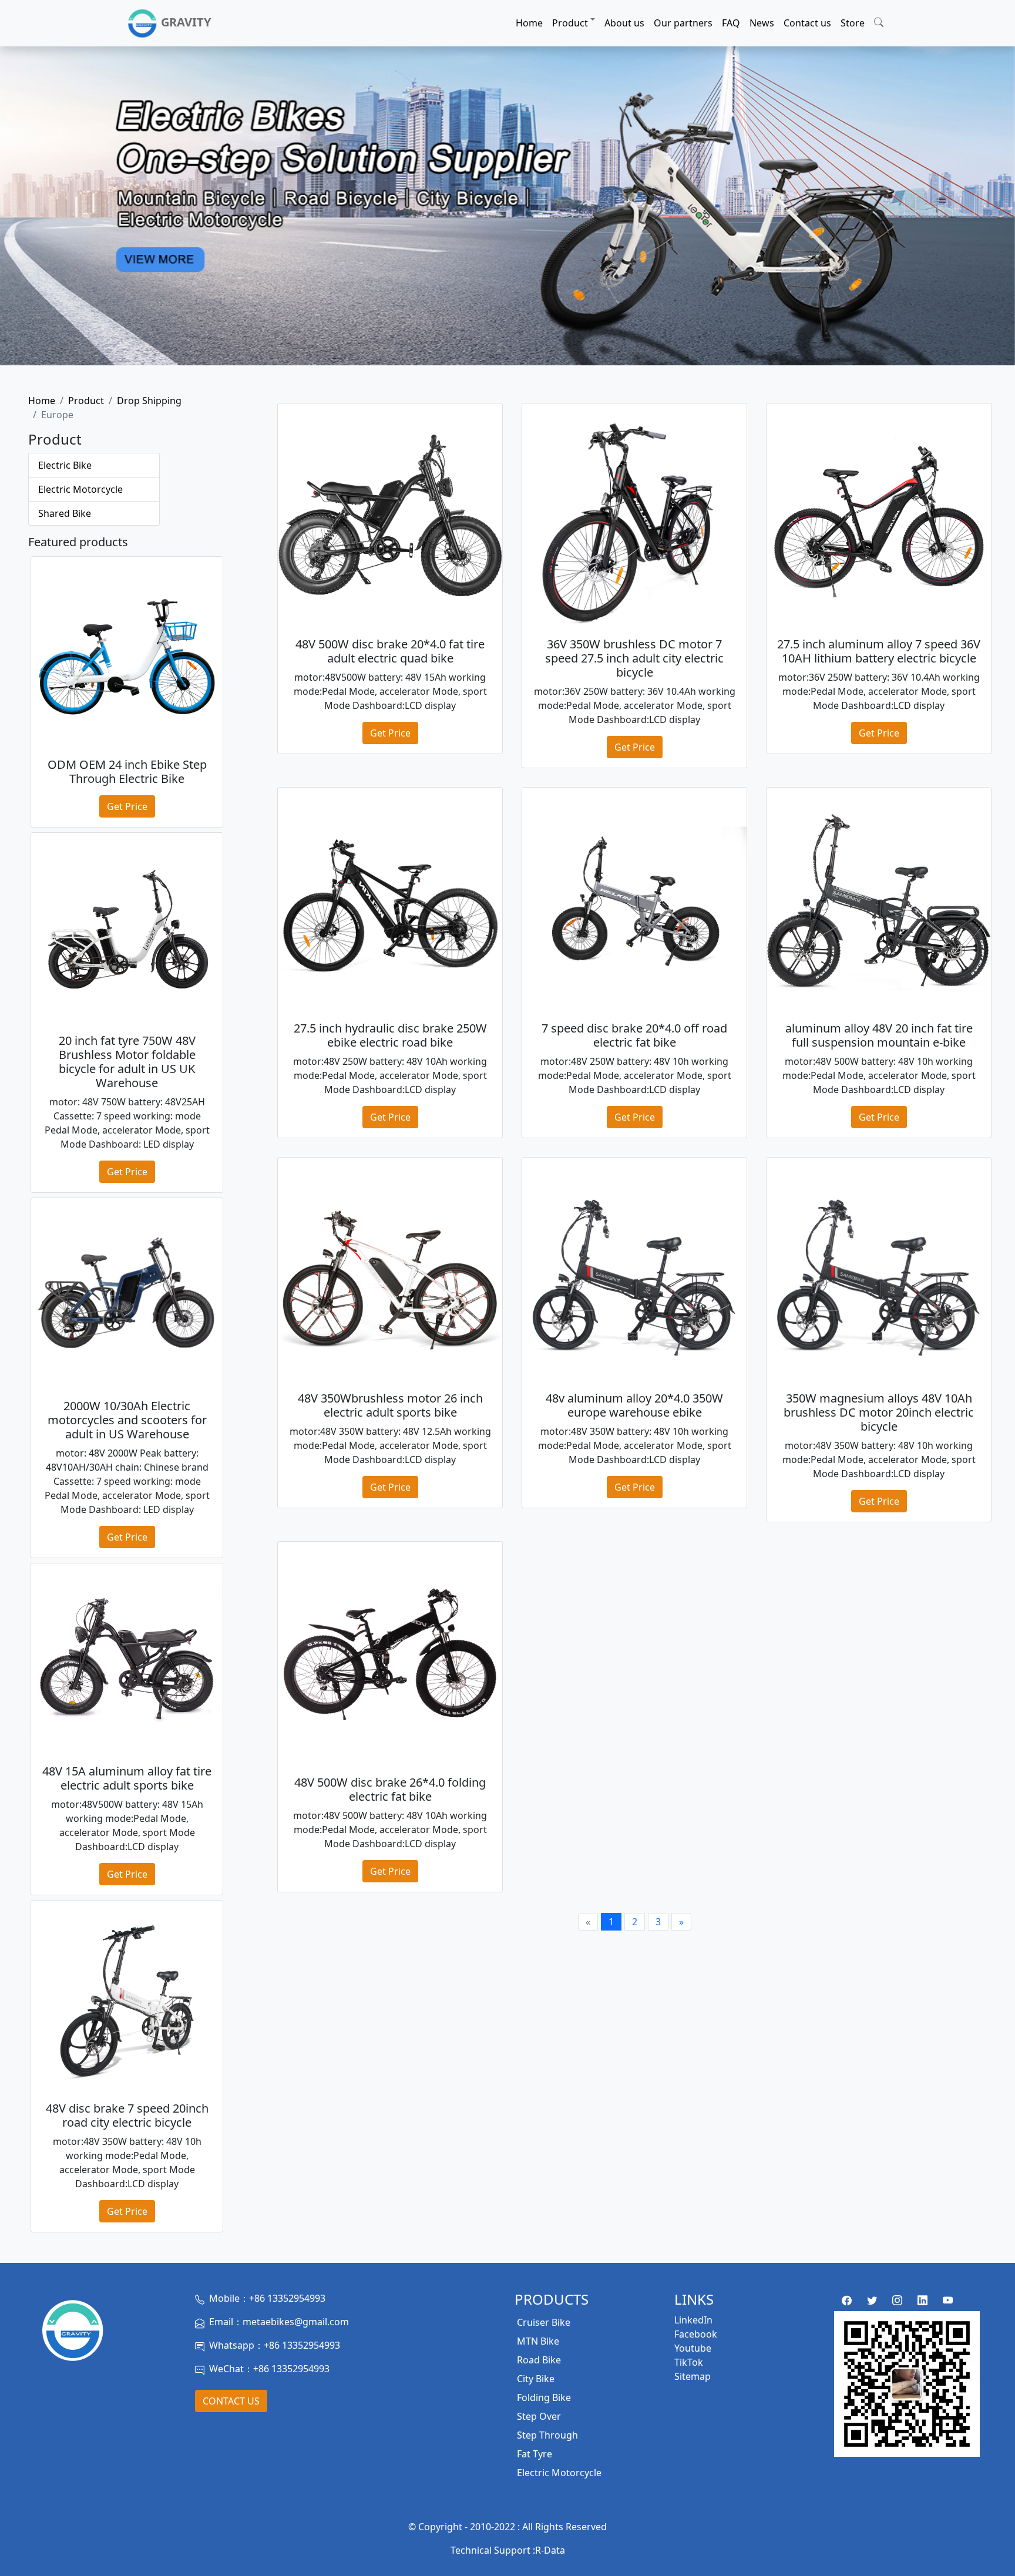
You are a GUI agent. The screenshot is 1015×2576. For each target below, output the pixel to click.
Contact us (807, 23)
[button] (879, 21)
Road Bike (539, 2360)
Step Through (547, 2435)
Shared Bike (65, 513)
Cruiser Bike (544, 2322)
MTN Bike (538, 2341)
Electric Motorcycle (80, 489)
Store (853, 23)
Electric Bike (65, 465)
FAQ (731, 23)
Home (529, 23)
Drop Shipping (149, 401)
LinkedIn (693, 2320)
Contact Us (231, 2401)
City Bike (536, 2379)
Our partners (683, 23)
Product (86, 401)
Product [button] (570, 23)
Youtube (693, 2348)
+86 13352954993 (287, 2298)
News (762, 23)
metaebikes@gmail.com (296, 2322)
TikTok (689, 2362)
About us (624, 23)
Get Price (127, 806)
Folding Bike (544, 2397)
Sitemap (693, 2376)
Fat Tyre (535, 2454)
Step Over (539, 2416)
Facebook (696, 2334)
